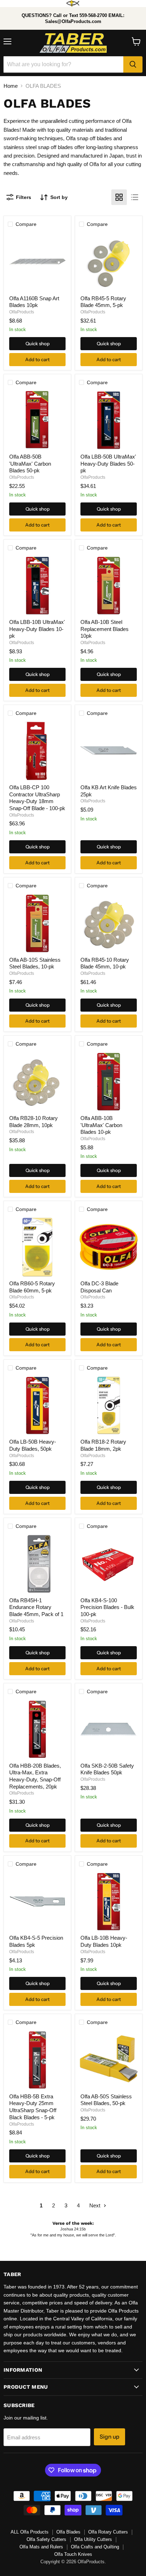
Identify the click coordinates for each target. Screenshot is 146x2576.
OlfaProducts (22, 312)
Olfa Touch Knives (73, 2554)
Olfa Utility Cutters (93, 2539)
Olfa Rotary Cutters (108, 2532)
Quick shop (38, 343)
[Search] (133, 64)
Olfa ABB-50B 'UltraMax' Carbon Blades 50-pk (30, 464)
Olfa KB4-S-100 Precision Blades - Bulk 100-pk (107, 1607)
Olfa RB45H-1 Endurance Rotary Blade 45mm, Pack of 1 (36, 1607)
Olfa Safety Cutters (46, 2539)
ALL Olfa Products (30, 2532)
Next (96, 2205)
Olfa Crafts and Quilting (95, 2547)
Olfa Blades (68, 2532)
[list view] (135, 197)
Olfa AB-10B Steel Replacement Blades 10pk (105, 629)
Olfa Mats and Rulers (41, 2547)
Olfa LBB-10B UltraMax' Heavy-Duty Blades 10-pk (37, 629)
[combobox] (63, 64)
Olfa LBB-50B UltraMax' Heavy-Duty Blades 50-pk (108, 464)
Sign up (109, 2437)
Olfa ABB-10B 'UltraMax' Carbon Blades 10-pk (101, 1125)
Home (11, 86)
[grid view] (119, 197)
